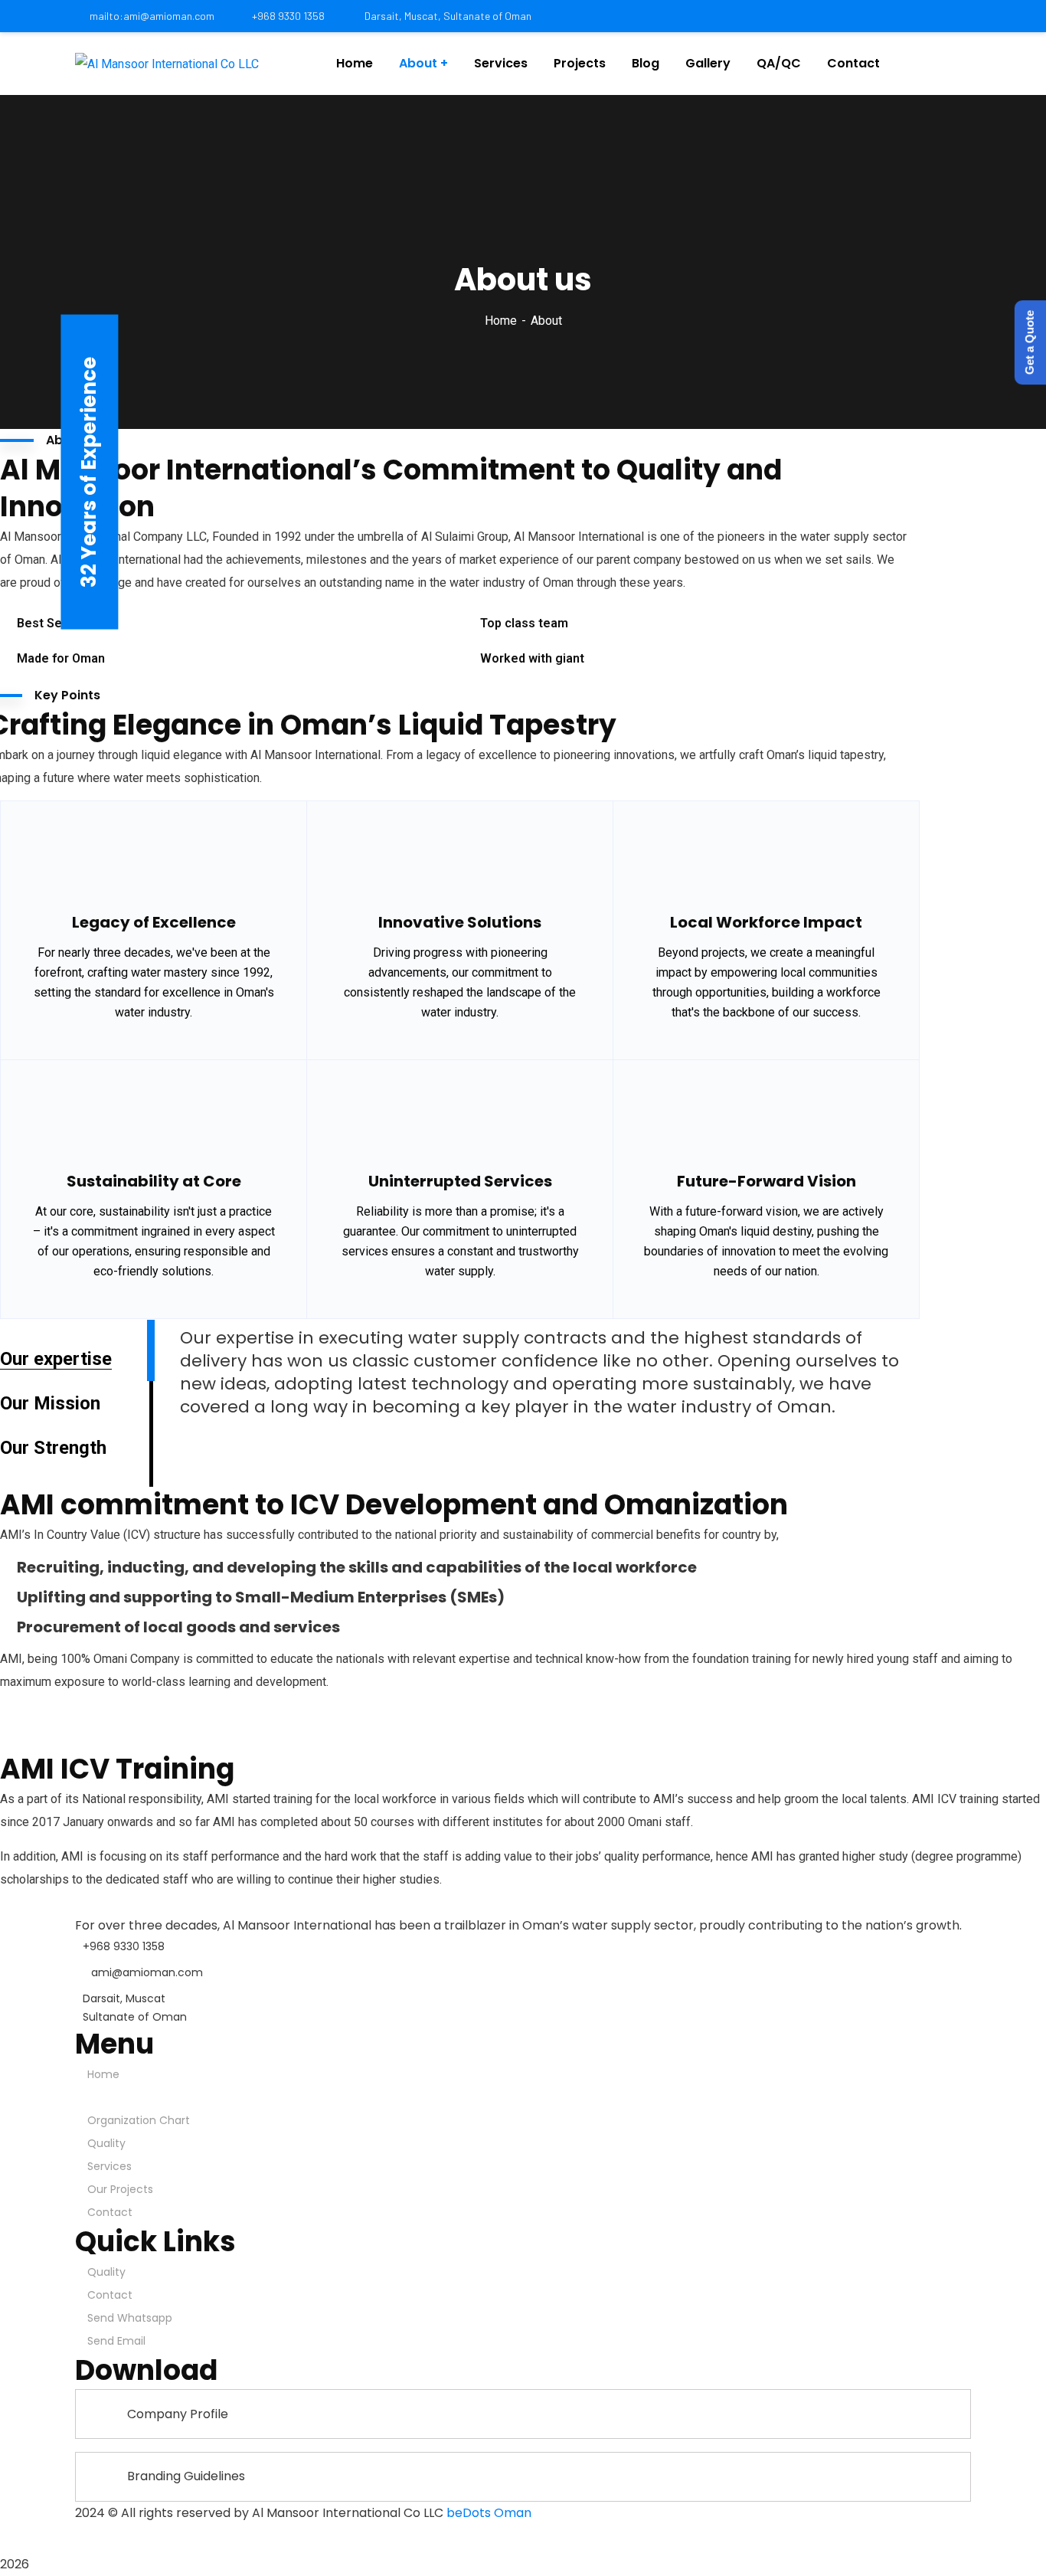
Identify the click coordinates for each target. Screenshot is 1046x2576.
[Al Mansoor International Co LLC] (167, 64)
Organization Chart (139, 2120)
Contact (110, 2212)
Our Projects (120, 2189)
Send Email (116, 2341)
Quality (106, 2143)
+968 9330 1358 (288, 16)
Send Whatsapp (130, 2318)
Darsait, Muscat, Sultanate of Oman (447, 16)
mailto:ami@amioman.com (152, 16)
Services (110, 2166)
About (110, 2097)
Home (501, 321)
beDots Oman (489, 2513)
